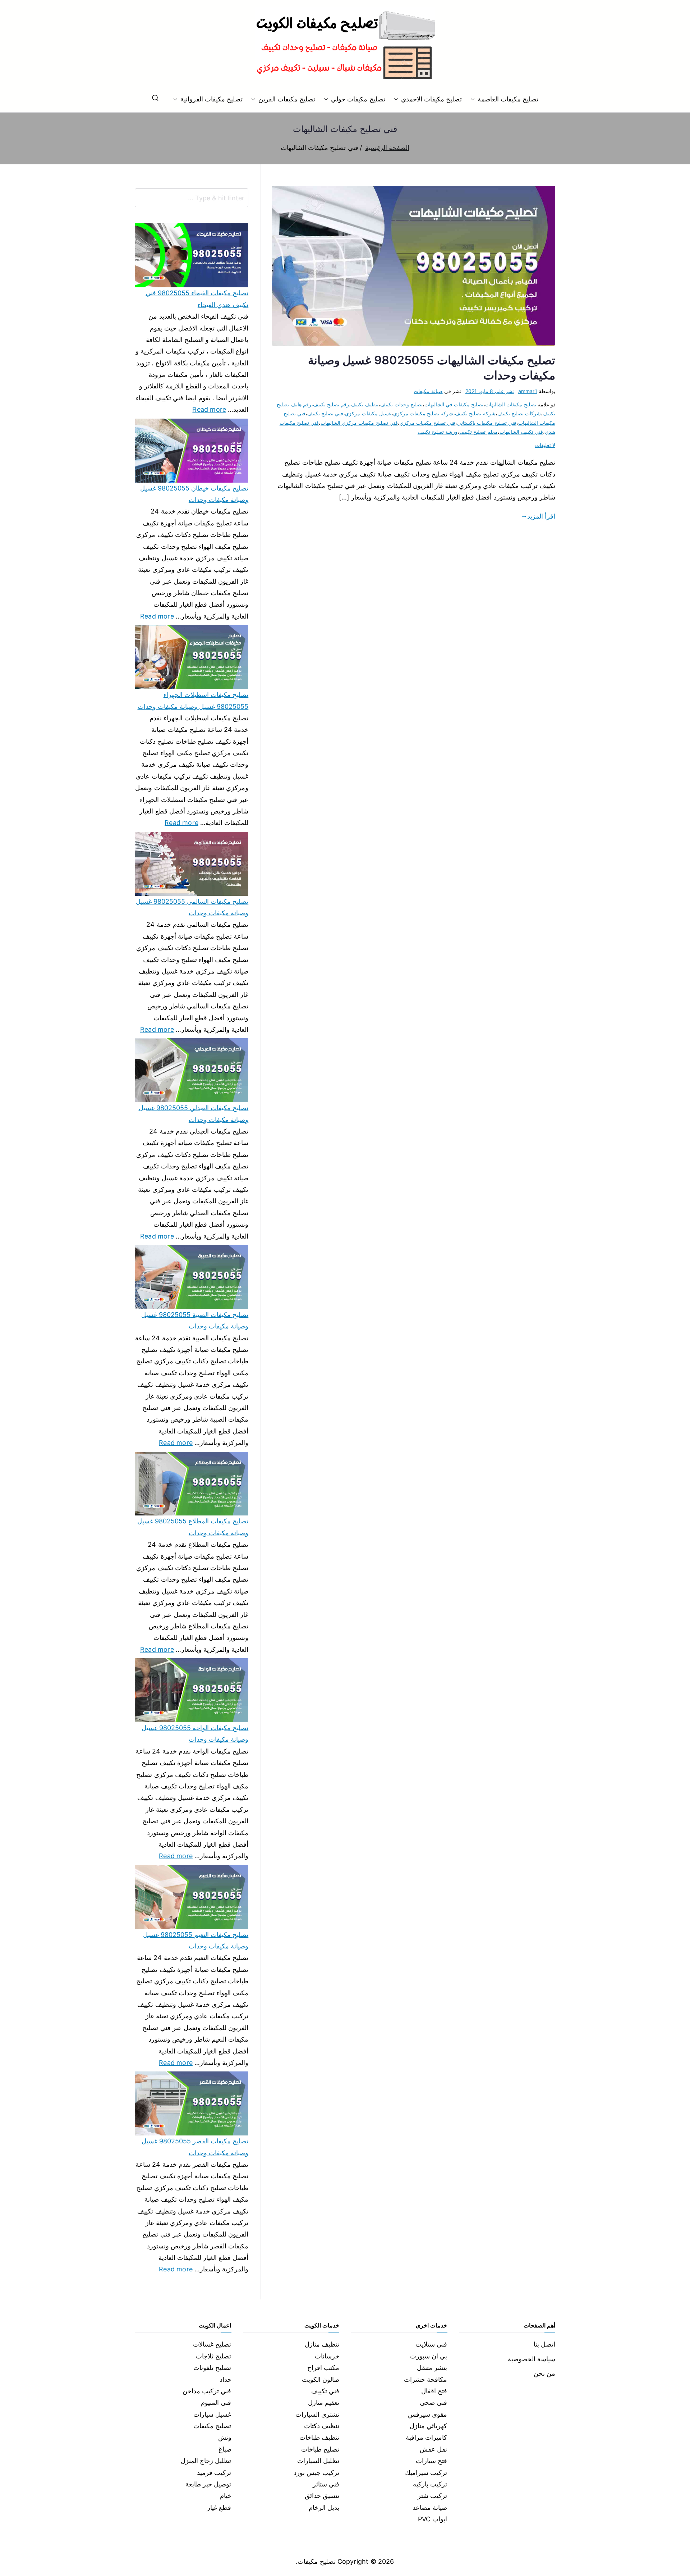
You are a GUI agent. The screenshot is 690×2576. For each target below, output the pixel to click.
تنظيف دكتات (322, 2426)
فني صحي (433, 2402)
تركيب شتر (432, 2496)
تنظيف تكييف (365, 404)
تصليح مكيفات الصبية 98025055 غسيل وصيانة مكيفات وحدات (195, 1320)
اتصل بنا (544, 2344)
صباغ (225, 2449)
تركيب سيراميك (426, 2473)
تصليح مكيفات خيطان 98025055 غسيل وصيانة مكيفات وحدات (194, 494)
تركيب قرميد (214, 2473)
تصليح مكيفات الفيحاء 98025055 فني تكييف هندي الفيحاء (197, 299)
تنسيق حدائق (322, 2496)
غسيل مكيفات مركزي (368, 413)
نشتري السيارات (317, 2414)
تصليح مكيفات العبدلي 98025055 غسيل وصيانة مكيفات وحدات (194, 1114)
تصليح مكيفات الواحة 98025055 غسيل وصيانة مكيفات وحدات (195, 1734)
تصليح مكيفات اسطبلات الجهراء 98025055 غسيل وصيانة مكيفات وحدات (193, 700)
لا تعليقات (545, 445)
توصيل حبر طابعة (208, 2484)
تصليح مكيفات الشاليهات (510, 404)
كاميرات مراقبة (426, 2437)
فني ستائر (326, 2484)
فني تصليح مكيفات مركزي (428, 423)
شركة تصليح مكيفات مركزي (423, 413)
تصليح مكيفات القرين (287, 99)
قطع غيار (219, 2507)
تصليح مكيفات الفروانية (211, 99)
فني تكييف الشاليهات (521, 432)
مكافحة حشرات (425, 2379)
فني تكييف (325, 2391)
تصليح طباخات (320, 2449)
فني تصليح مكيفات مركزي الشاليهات (359, 423)
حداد (226, 2379)
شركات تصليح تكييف (519, 413)
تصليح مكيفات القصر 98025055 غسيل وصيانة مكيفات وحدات (195, 2147)
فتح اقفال (434, 2391)
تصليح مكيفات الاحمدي (431, 99)
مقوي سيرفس (427, 2414)
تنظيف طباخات (319, 2437)
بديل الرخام (324, 2507)
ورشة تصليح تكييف (438, 432)
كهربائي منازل (428, 2426)
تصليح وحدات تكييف (401, 404)
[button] (474, 99)
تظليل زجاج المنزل (206, 2461)
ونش (225, 2437)
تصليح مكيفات (212, 2426)
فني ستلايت (431, 2344)
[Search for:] (192, 198)
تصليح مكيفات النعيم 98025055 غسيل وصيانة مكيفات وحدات (196, 1940)
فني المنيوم (216, 2402)
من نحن (544, 2373)
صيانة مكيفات (428, 391)
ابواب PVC (433, 2519)
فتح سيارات (431, 2461)
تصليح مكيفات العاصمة (508, 99)
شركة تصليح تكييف (475, 413)
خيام (226, 2496)
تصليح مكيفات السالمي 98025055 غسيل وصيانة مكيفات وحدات (192, 907)
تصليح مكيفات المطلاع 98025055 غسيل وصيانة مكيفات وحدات (193, 1527)
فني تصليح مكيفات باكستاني (487, 423)
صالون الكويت (321, 2379)
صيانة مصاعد (430, 2507)
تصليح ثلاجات (213, 2356)
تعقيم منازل (324, 2402)
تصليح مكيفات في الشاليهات (454, 404)
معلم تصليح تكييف (478, 432)
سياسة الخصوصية (532, 2359)
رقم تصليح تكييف (331, 404)
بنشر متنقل (432, 2368)
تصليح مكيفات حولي (358, 99)
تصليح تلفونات (212, 2368)
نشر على (490, 391)
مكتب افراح (323, 2368)
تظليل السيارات (318, 2461)
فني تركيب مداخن (207, 2391)
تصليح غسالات (212, 2344)
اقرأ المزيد (541, 516)
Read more (209, 409)
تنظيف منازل (322, 2344)
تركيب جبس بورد (316, 2473)
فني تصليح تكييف (325, 413)
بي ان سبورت (429, 2356)
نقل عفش (433, 2449)
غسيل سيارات (212, 2414)
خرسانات (327, 2356)
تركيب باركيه (430, 2484)
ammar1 (528, 391)
